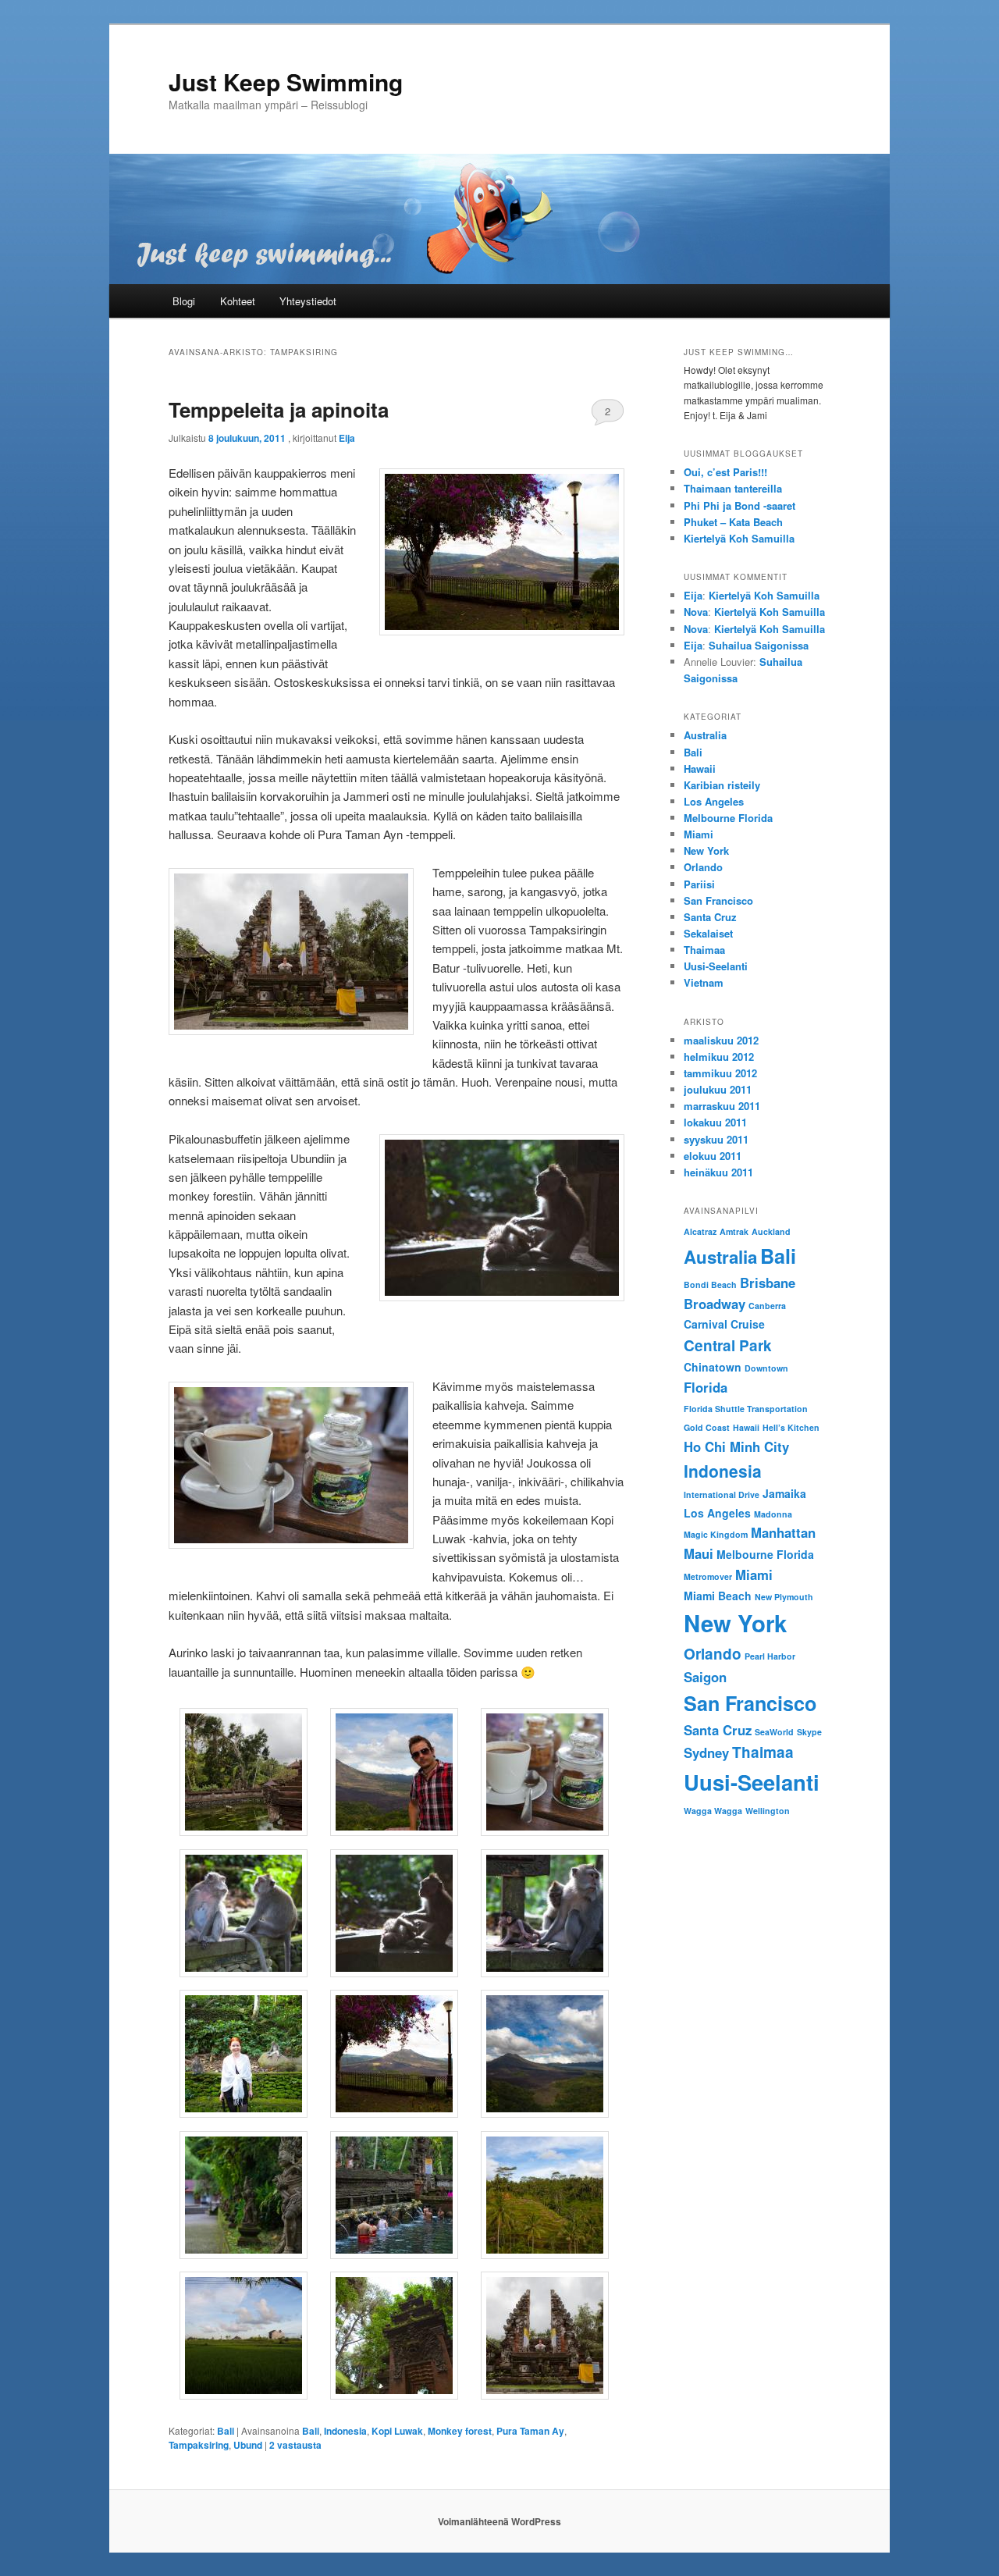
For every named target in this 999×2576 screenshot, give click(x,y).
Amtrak (734, 1231)
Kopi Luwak (397, 2431)
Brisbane (768, 1283)
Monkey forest (460, 2431)
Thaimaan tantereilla (733, 488)
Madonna (773, 1514)
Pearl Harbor (770, 1656)
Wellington (768, 1811)
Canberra (767, 1306)
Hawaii (700, 769)
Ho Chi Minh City (736, 1446)
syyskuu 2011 (716, 1139)
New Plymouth (784, 1597)
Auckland (771, 1231)
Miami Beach (718, 1596)
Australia (705, 735)
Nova (696, 612)
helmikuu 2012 (719, 1057)
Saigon (705, 1677)
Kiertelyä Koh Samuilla (739, 538)
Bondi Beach (710, 1284)
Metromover (708, 1576)
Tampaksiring (199, 2445)
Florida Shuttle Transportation (746, 1409)
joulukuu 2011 (718, 1089)
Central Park (728, 1345)
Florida (706, 1387)
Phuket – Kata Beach (733, 522)
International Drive (722, 1494)
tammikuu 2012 (720, 1073)
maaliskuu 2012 (721, 1040)
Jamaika (784, 1493)
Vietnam (704, 982)
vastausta (295, 2445)
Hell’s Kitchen (791, 1427)
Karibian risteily (722, 785)
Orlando (703, 867)
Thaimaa (704, 950)
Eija (347, 438)
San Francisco (718, 900)
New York (706, 850)
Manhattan (783, 1532)
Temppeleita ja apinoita (279, 409)
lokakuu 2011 (715, 1122)
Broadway (715, 1304)
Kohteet (238, 301)
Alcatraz (700, 1231)
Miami (699, 834)
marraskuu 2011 (722, 1106)
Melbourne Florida (728, 818)
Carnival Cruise (724, 1324)
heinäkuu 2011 (718, 1172)
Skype (809, 1732)
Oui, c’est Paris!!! (725, 472)
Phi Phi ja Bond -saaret (739, 505)
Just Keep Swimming (286, 82)
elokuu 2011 (713, 1156)
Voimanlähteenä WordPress (499, 2521)
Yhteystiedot (308, 301)
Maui (699, 1553)
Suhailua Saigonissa (759, 645)
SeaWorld (774, 1732)
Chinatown (713, 1367)
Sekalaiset (708, 933)
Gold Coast (707, 1427)
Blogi (184, 301)
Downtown (766, 1368)
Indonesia (345, 2431)
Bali (226, 2431)
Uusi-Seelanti (716, 966)
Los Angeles (714, 801)
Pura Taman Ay (530, 2431)
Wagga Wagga (713, 1811)
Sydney (706, 1752)
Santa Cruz (710, 917)
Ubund (248, 2445)
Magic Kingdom (716, 1534)
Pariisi (699, 884)
